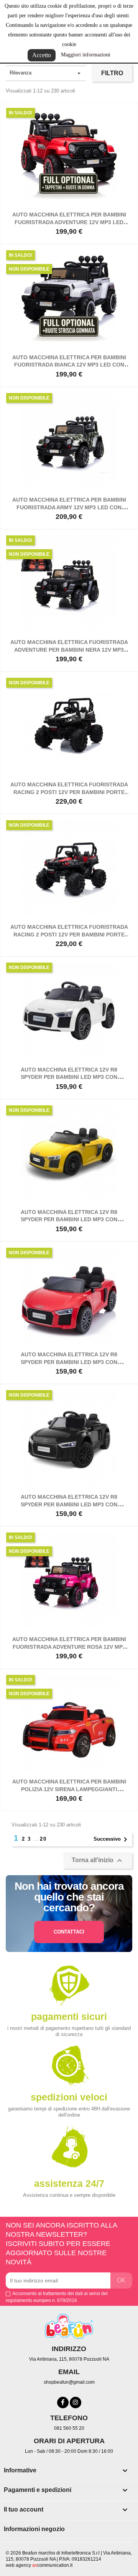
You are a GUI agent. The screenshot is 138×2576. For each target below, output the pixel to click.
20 (43, 1839)
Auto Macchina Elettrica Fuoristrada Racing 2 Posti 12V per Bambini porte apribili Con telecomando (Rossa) (69, 935)
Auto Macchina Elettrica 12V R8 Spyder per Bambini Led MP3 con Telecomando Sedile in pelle (69, 1077)
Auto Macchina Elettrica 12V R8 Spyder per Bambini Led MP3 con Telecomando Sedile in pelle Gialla (69, 1220)
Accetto (42, 55)
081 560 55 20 (69, 2428)
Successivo (112, 1840)
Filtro (112, 73)
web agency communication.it (39, 2565)
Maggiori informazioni (86, 55)
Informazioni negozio (34, 2529)
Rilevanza (46, 73)
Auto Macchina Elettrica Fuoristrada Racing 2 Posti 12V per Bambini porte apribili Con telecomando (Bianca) (69, 792)
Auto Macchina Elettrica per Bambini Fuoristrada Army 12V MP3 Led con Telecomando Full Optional (69, 507)
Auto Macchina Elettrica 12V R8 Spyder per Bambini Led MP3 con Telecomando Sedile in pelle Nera (69, 1504)
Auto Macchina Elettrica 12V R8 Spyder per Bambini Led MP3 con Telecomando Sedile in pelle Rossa (69, 1362)
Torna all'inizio (98, 1861)
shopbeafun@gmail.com (69, 2382)
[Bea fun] (69, 2326)
